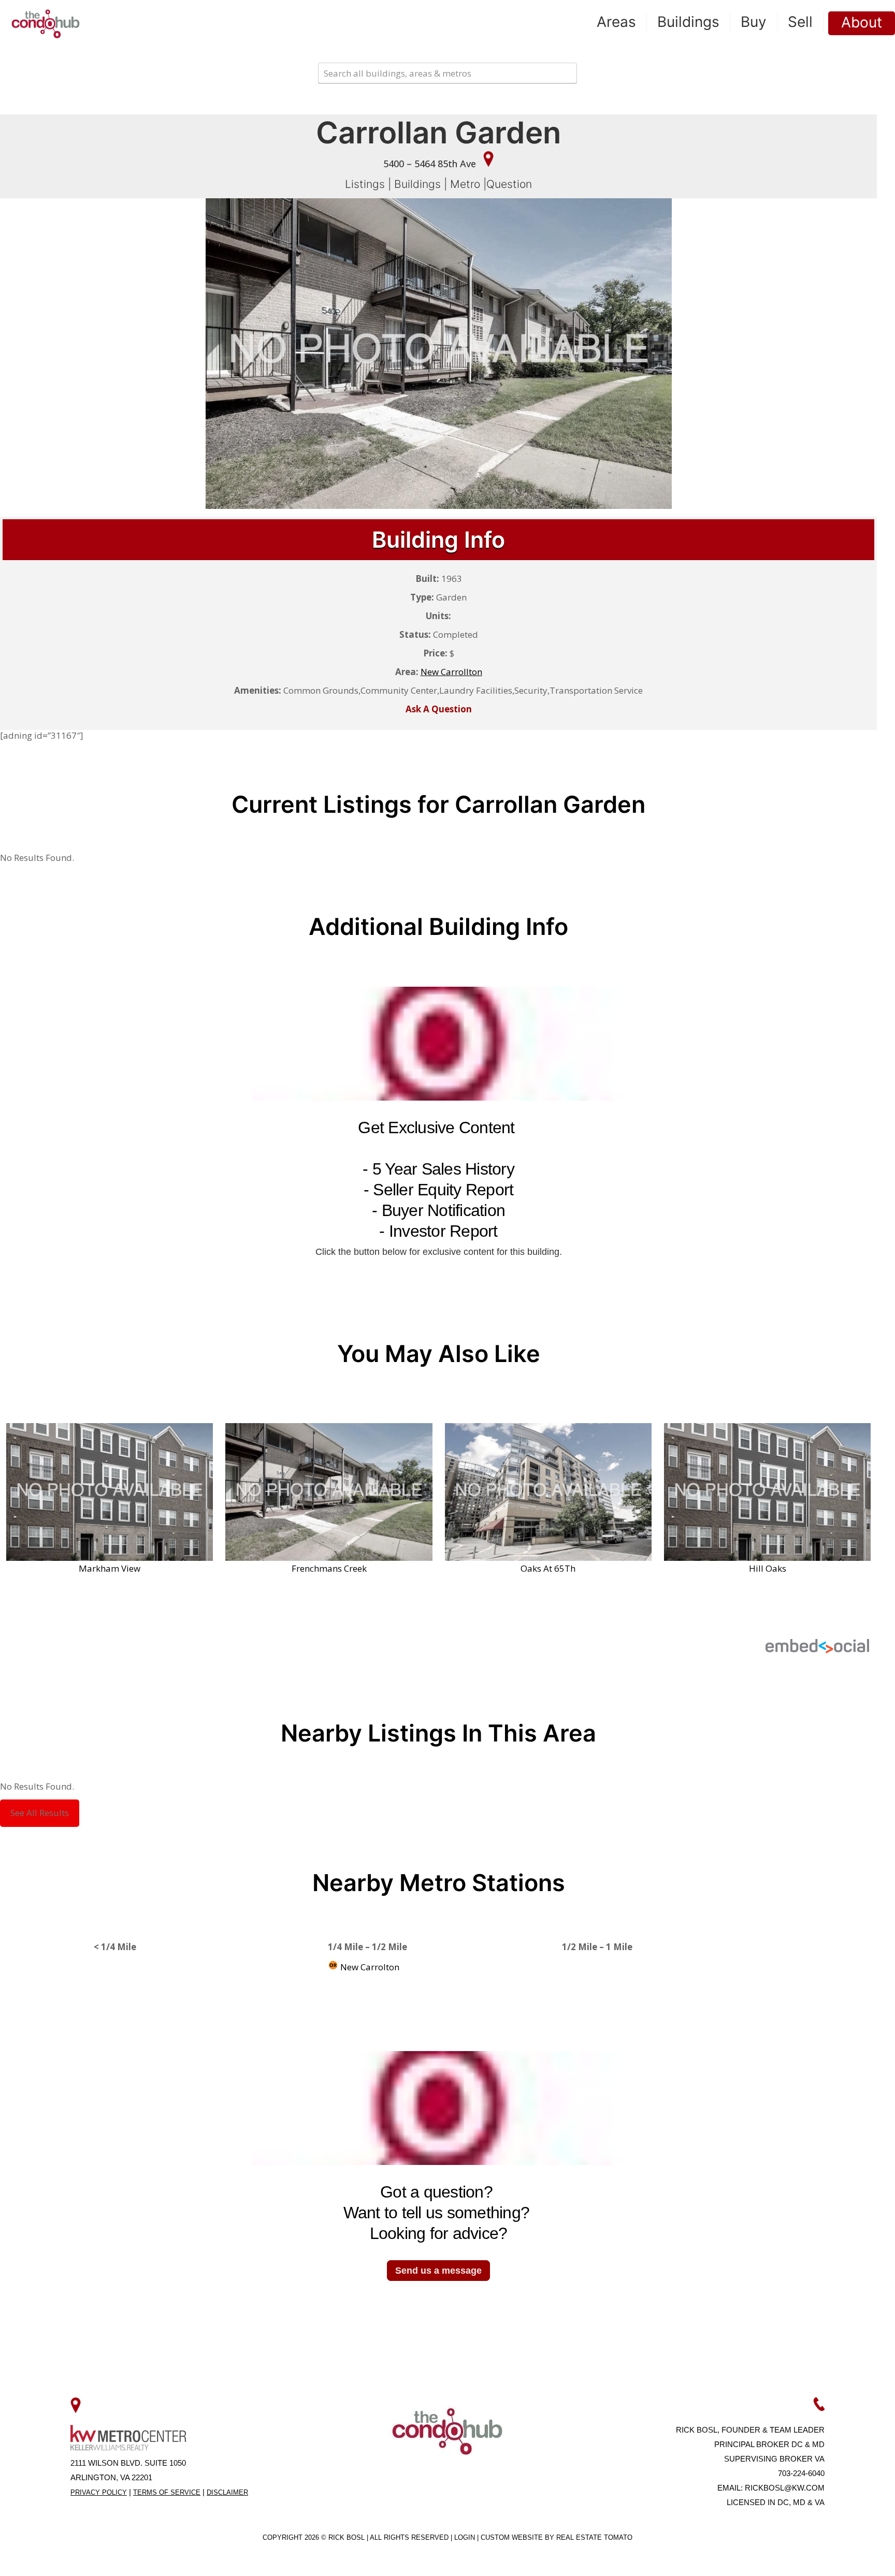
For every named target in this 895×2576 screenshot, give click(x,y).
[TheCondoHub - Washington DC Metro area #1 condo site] (46, 23)
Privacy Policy (99, 2492)
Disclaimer (227, 2492)
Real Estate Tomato (594, 2537)
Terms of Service (167, 2492)
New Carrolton (369, 1967)
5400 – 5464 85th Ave (431, 164)
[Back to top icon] (845, 2555)
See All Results (40, 1813)
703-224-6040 (801, 2473)
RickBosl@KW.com (785, 2488)
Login (466, 2537)
